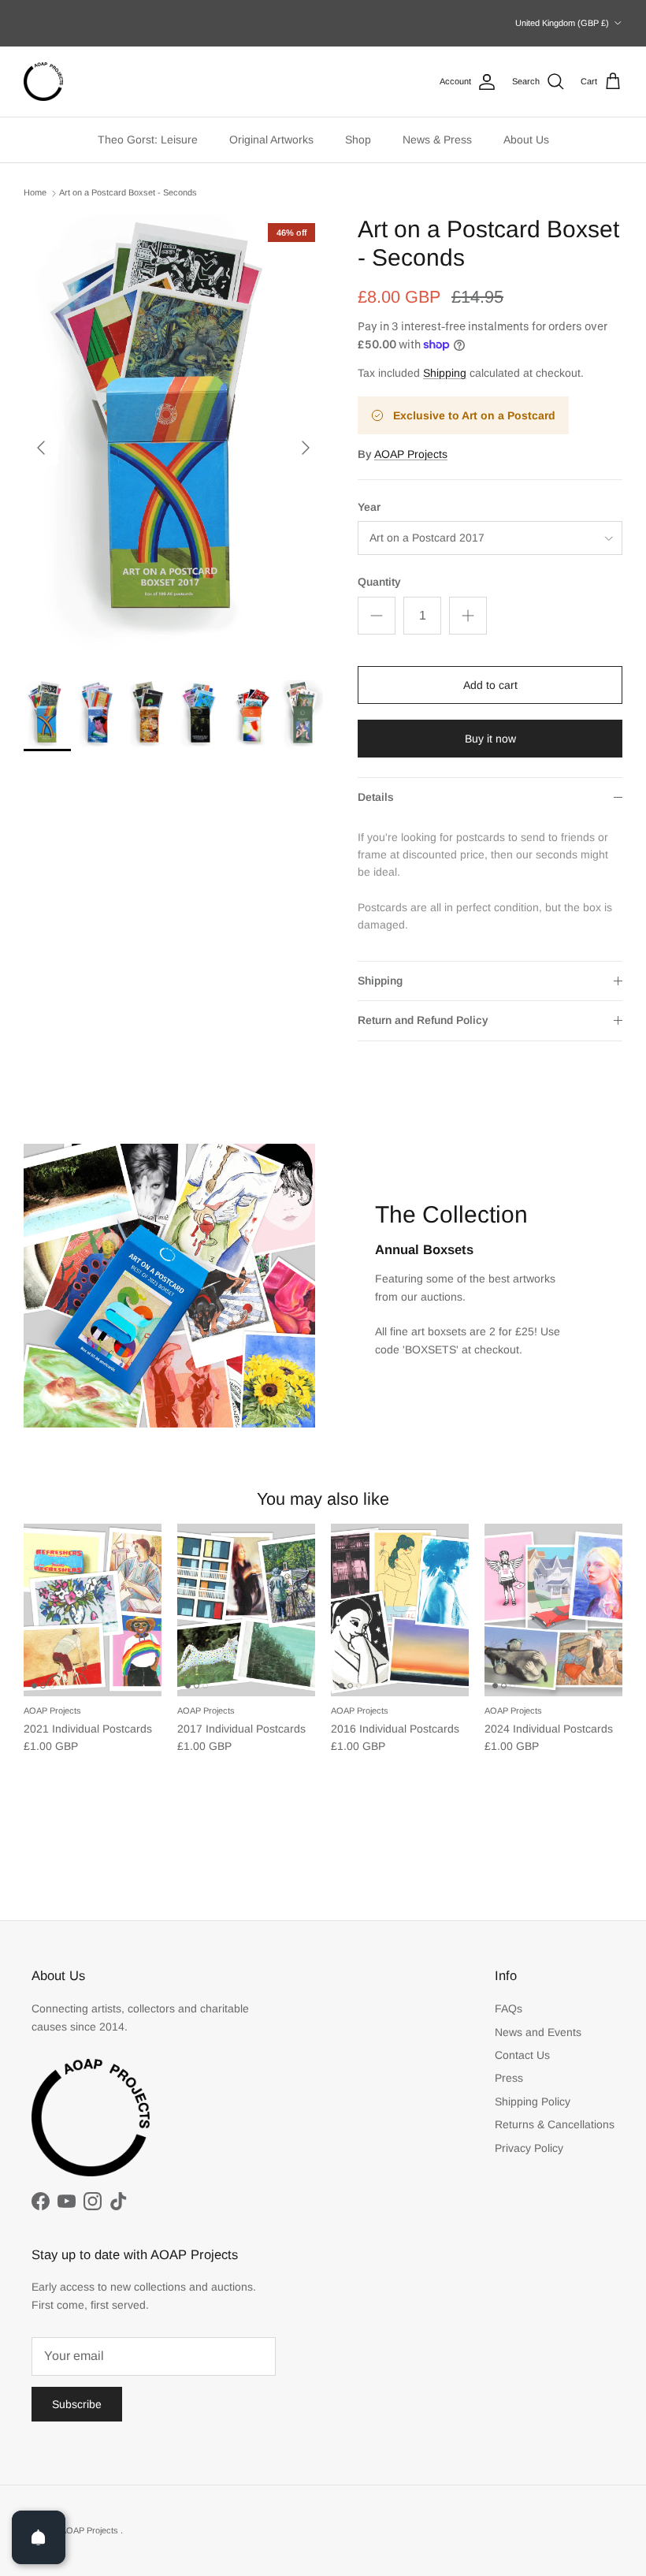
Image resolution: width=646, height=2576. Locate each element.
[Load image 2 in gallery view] (173, 440)
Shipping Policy (533, 2101)
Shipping (445, 373)
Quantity (379, 582)
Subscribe (77, 2404)
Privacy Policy (529, 2148)
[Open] (39, 2537)
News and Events (538, 2032)
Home (35, 193)
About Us (526, 140)
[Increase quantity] (468, 616)
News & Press (437, 140)
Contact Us (522, 2055)
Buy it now (490, 739)
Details (376, 797)
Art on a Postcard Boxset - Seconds (128, 193)
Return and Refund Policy (423, 1020)
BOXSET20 (337, 30)
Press (509, 2078)
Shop (358, 140)
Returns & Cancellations (555, 2124)
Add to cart (490, 685)
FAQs (509, 2008)
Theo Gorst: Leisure (148, 140)
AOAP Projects (411, 454)
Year (369, 507)
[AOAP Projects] (43, 82)
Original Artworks (271, 140)
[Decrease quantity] (377, 616)
